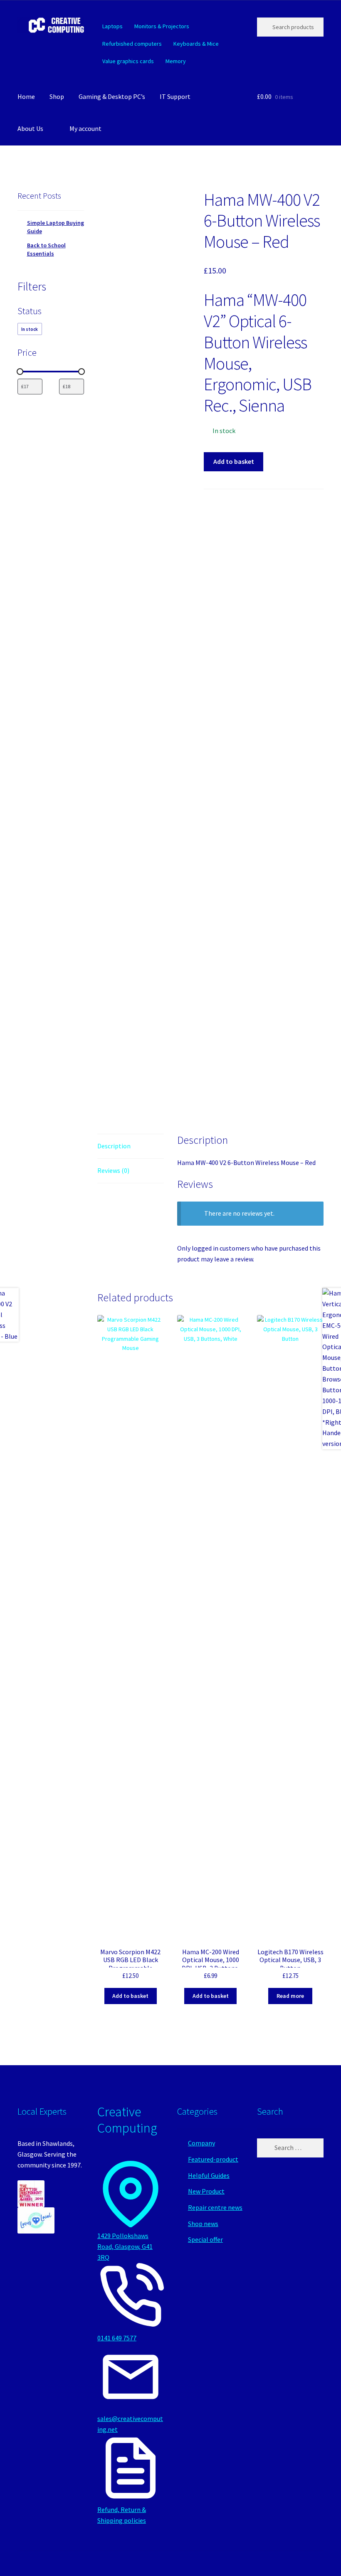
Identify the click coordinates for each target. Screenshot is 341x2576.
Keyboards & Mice (196, 44)
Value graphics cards (128, 61)
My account (85, 128)
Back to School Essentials (46, 249)
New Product (206, 2191)
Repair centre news (215, 2207)
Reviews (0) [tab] (113, 1170)
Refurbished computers (132, 44)
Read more (290, 1996)
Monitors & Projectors (162, 26)
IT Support (175, 96)
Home (26, 96)
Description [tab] (114, 1146)
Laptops (112, 26)
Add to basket (234, 461)
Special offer (205, 2239)
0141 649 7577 (117, 2338)
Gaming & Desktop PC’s (112, 96)
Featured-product (213, 2159)
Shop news (203, 2224)
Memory (176, 61)
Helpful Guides (209, 2175)
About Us (30, 128)
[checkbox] (30, 329)
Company (201, 2143)
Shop (57, 96)
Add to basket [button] (130, 1996)
